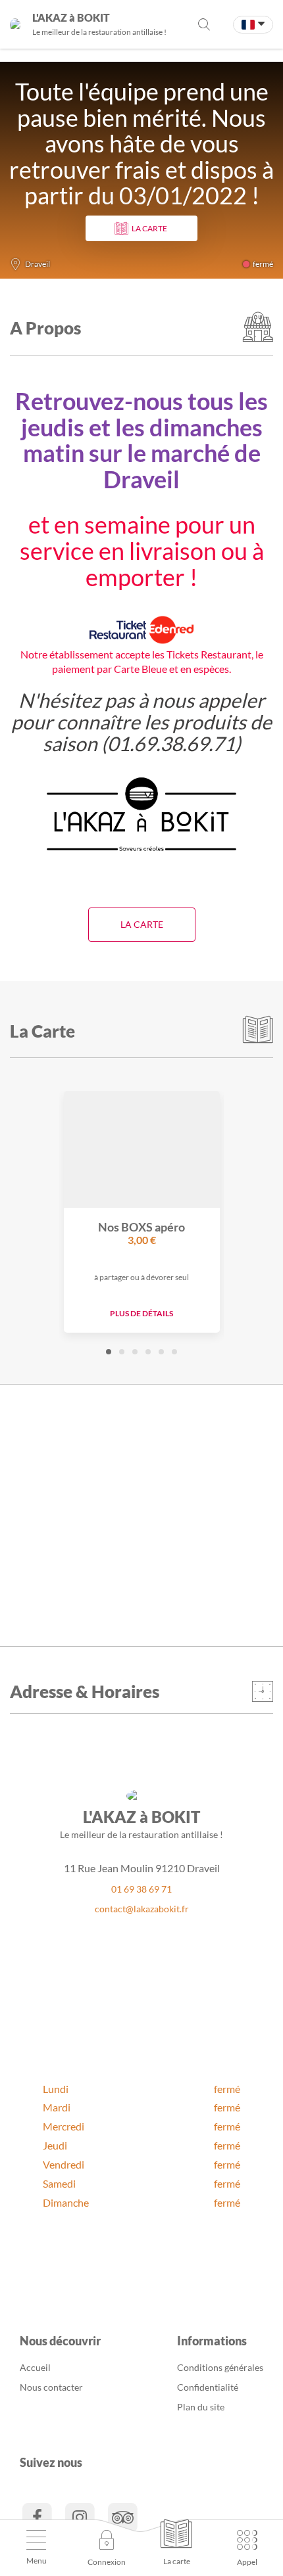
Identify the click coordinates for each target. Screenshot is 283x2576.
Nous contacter (51, 2387)
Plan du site (201, 2407)
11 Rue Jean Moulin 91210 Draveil (142, 1868)
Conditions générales (220, 2367)
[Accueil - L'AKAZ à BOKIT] (15, 24)
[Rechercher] (204, 24)
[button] (109, 1352)
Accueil (35, 2367)
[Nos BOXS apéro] (142, 1149)
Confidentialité (208, 2387)
